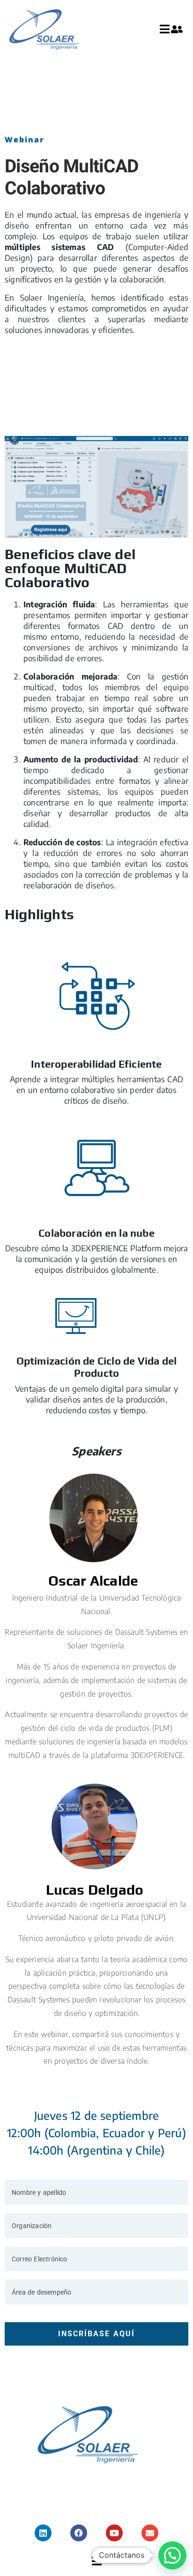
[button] (172, 2555)
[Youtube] (114, 2533)
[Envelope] (150, 2533)
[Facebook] (79, 2533)
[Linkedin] (43, 2533)
